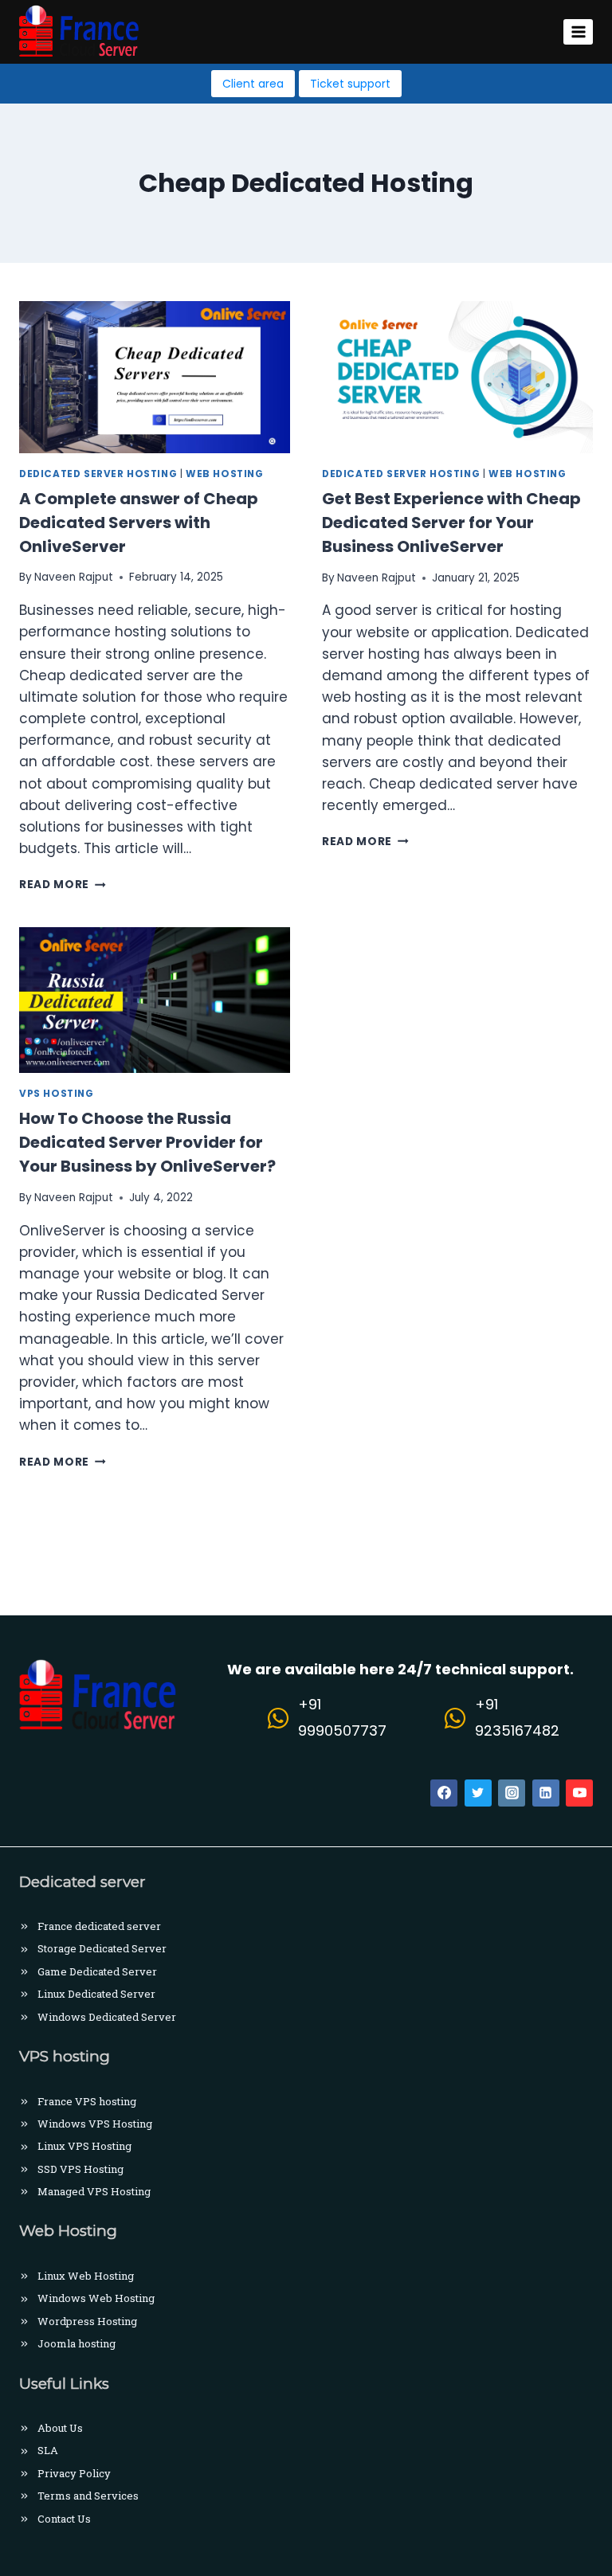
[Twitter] (478, 1793)
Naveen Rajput (74, 577)
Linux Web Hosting (86, 2276)
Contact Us (64, 2519)
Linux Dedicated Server (96, 1994)
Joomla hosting (76, 2343)
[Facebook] (444, 1793)
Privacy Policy (74, 2473)
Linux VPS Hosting (84, 2146)
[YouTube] (579, 1793)
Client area (253, 84)
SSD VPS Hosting (80, 2169)
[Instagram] (512, 1793)
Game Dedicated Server (97, 1971)
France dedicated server (99, 1926)
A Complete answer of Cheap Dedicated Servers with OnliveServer (139, 523)
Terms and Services (88, 2496)
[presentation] (155, 377)
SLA (48, 2450)
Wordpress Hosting (87, 2321)
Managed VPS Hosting (94, 2191)
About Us (60, 2428)
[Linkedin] (546, 1793)
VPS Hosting (57, 1094)
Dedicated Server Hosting (98, 474)
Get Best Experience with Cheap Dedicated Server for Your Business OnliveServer (451, 523)
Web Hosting (225, 474)
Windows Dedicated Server (107, 2017)
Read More (63, 885)
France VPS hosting (87, 2101)
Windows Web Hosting (96, 2298)
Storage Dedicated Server (102, 1948)
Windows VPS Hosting (95, 2124)
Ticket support (350, 84)
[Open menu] (578, 31)
